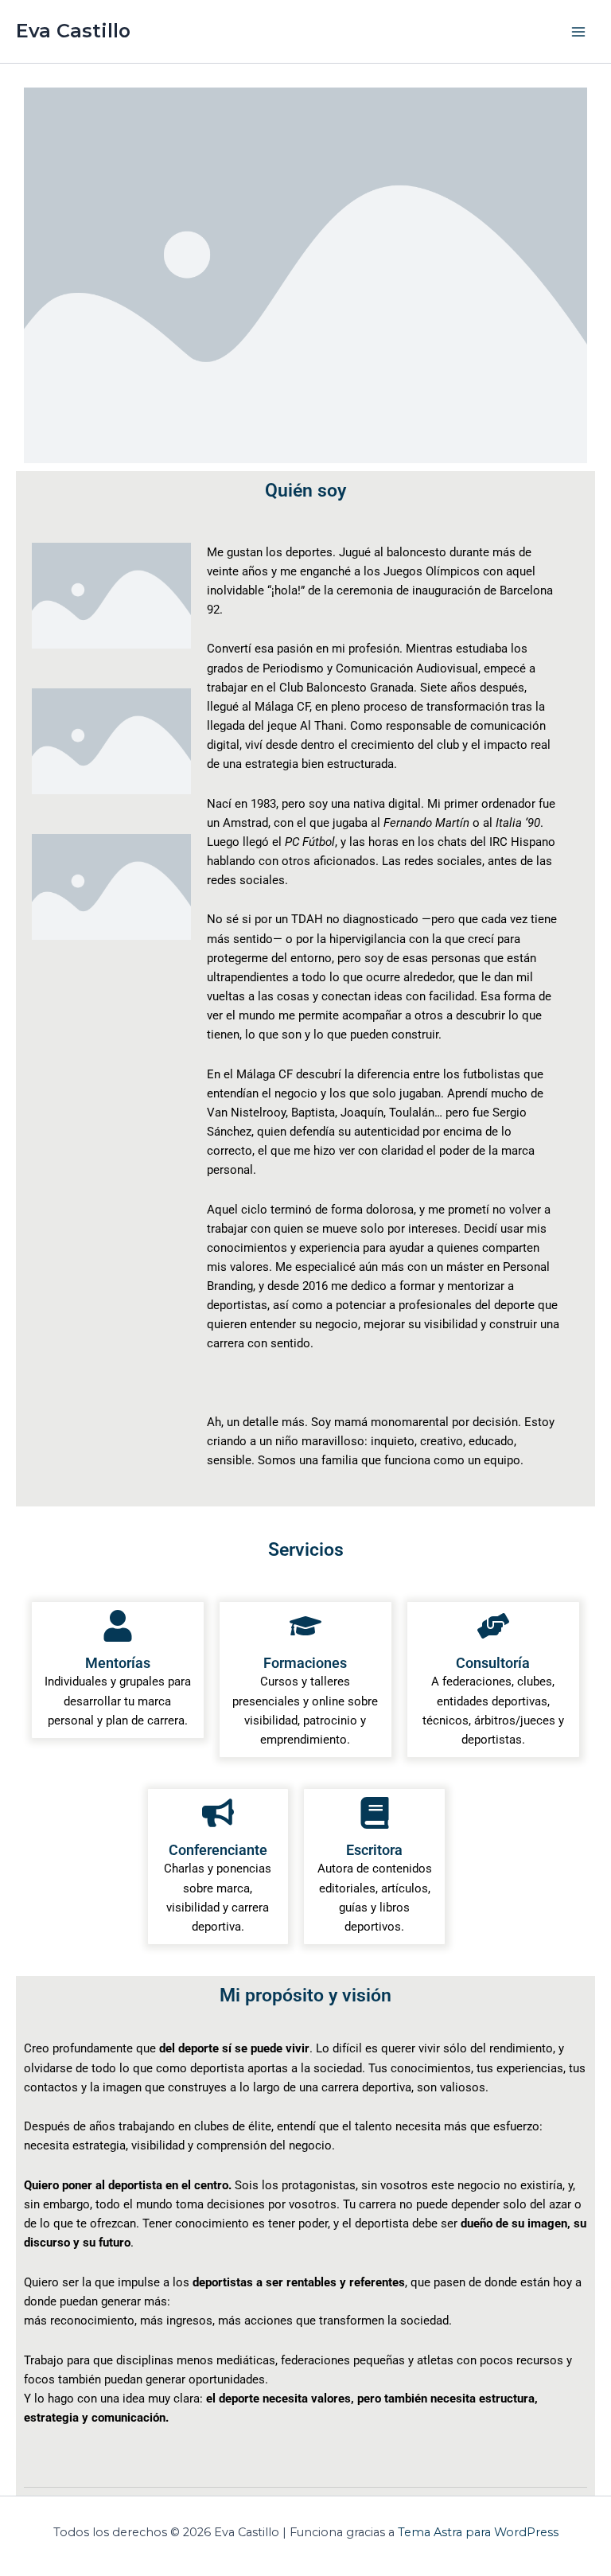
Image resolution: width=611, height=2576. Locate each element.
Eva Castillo (73, 31)
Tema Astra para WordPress (478, 2532)
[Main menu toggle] (578, 32)
